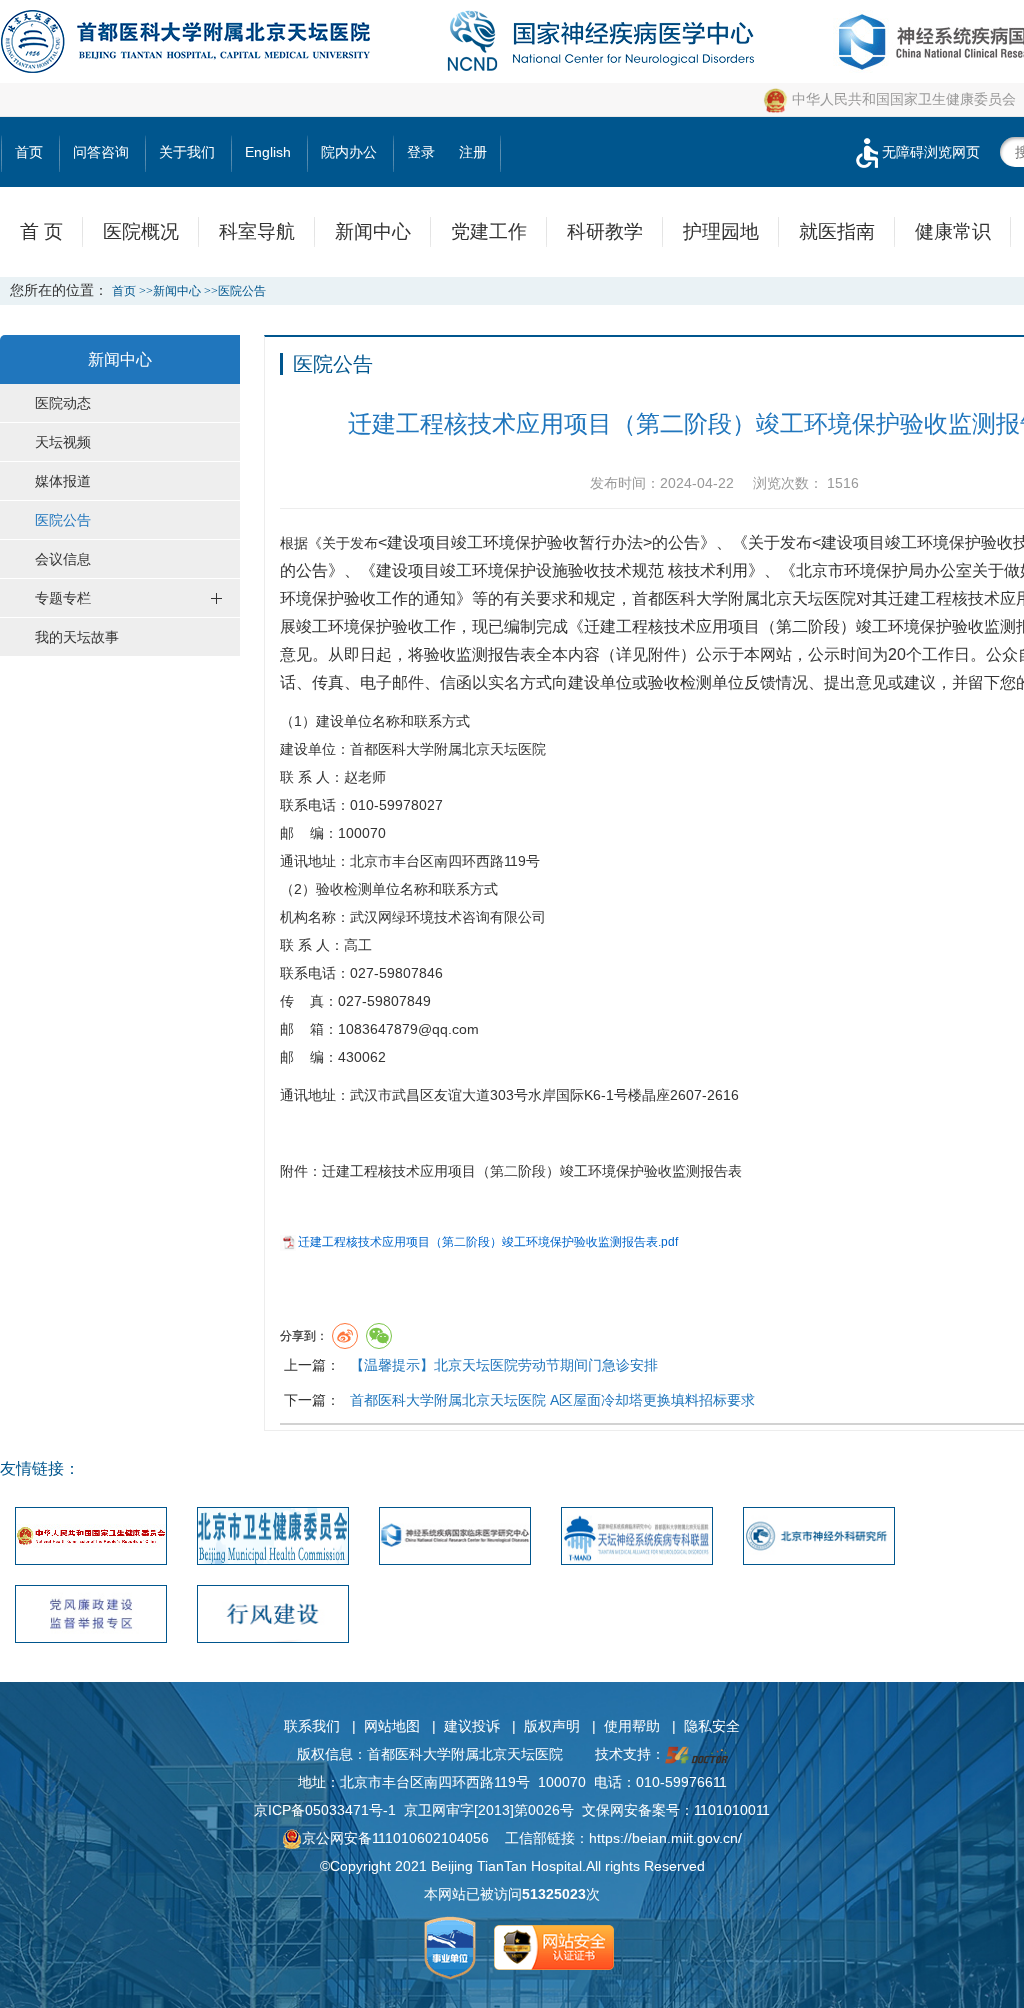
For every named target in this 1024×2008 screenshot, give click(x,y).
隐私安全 (712, 1726)
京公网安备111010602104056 (395, 1838)
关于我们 (187, 152)
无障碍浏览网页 (931, 152)
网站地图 (392, 1726)
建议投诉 (472, 1726)
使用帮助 (632, 1726)
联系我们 (312, 1726)
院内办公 (349, 152)
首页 (29, 152)
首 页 (41, 231)
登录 (421, 152)
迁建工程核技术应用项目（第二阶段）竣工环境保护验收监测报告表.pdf (488, 1242)
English (268, 152)
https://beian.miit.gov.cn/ (665, 1838)
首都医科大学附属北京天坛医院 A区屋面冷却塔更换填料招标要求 (552, 1400)
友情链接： (40, 1468)
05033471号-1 (350, 1810)
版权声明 (552, 1726)
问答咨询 (101, 152)
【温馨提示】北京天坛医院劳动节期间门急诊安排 (504, 1365)
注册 (473, 152)
